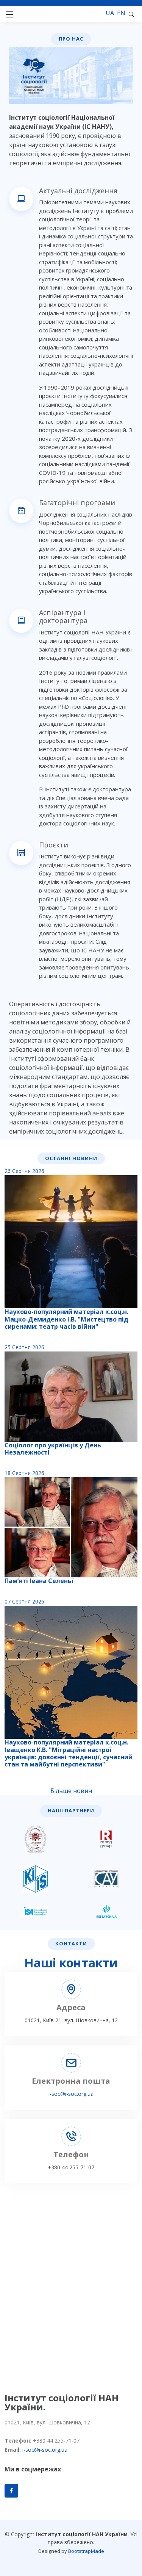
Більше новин (71, 1791)
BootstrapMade (86, 2551)
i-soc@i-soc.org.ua (71, 2094)
